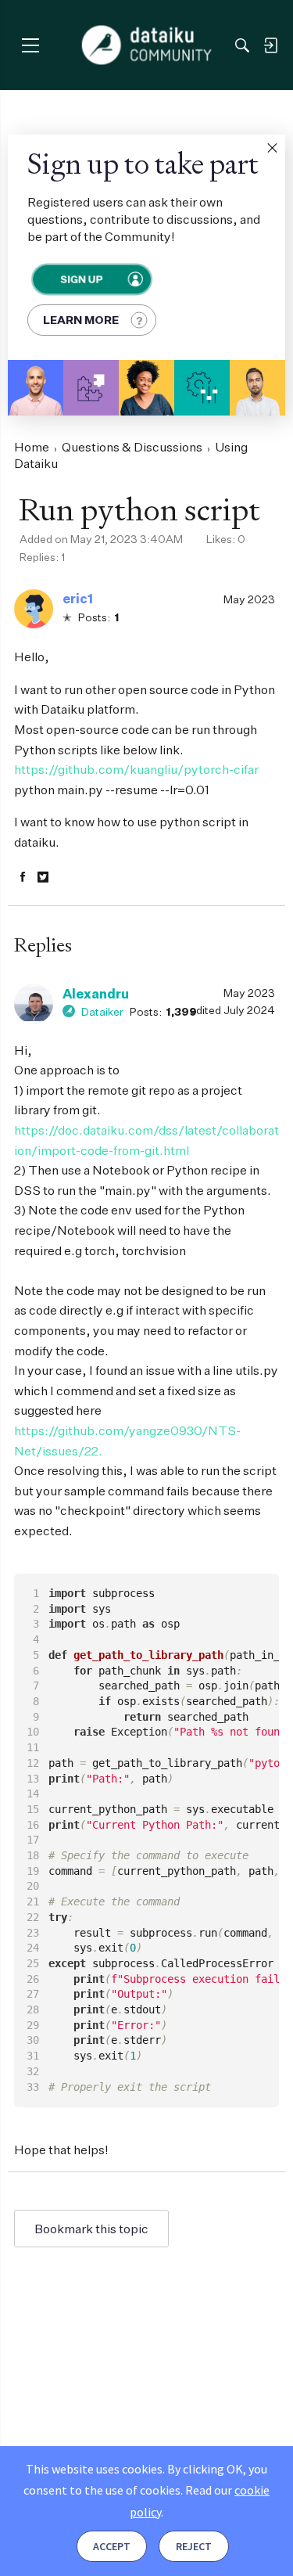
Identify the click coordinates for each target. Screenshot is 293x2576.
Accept (112, 2546)
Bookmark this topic (91, 2229)
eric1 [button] (78, 599)
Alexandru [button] (96, 994)
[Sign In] (270, 45)
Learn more (81, 320)
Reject (194, 2546)
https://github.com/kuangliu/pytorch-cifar (136, 769)
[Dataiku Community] (146, 45)
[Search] (242, 45)
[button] (272, 148)
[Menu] (30, 45)
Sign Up (80, 279)
